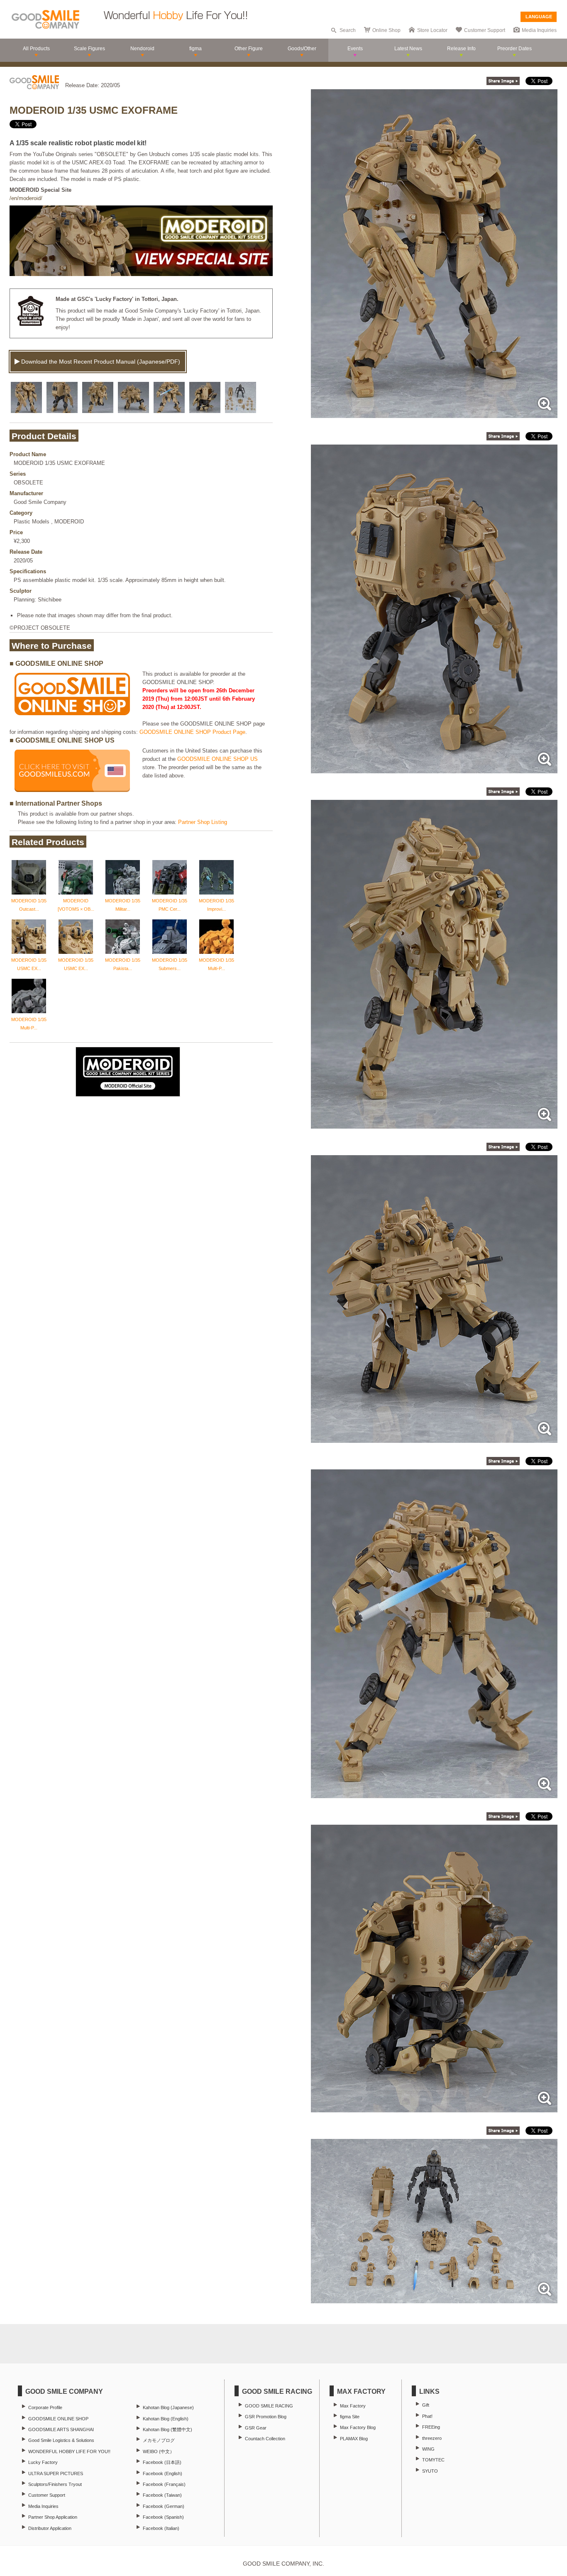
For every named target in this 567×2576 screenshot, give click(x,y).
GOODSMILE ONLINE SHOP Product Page (192, 732)
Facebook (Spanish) (163, 2517)
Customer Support (485, 30)
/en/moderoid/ (26, 198)
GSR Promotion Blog (266, 2417)
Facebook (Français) (164, 2484)
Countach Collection (265, 2439)
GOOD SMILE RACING (269, 2406)
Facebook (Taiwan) (162, 2495)
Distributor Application (50, 2528)
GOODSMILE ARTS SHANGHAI (61, 2429)
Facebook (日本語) (162, 2462)
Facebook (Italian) (161, 2528)
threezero (432, 2438)
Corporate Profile (45, 2407)
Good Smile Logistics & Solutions (61, 2440)
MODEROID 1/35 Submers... (170, 964)
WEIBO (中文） (159, 2451)
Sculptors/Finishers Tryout (55, 2484)
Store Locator (432, 30)
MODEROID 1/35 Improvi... (216, 905)
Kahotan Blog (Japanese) (168, 2407)
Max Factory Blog (358, 2427)
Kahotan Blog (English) (166, 2419)
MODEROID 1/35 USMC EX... (29, 964)
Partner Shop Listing (203, 822)
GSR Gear (256, 2428)
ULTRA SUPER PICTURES (56, 2473)
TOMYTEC (433, 2460)
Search (348, 30)
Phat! (427, 2416)
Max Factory (353, 2406)
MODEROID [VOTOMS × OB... (76, 905)
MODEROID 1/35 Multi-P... (216, 964)
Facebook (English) (163, 2473)
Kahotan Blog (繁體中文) (167, 2429)
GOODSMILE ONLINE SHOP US (218, 759)
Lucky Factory (43, 2462)
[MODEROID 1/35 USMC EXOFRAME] (434, 414)
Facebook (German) (164, 2506)
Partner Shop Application (53, 2517)
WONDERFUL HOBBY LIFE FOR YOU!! (69, 2451)
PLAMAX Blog (354, 2439)
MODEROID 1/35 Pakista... (123, 964)
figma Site (350, 2417)
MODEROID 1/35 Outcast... (29, 905)
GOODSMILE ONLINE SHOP (58, 2419)
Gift (426, 2405)
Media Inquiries (539, 30)
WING (428, 2449)
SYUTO (430, 2471)
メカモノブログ (159, 2440)
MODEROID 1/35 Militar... (123, 905)
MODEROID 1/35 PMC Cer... (170, 905)
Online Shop (386, 30)
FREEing (431, 2427)
